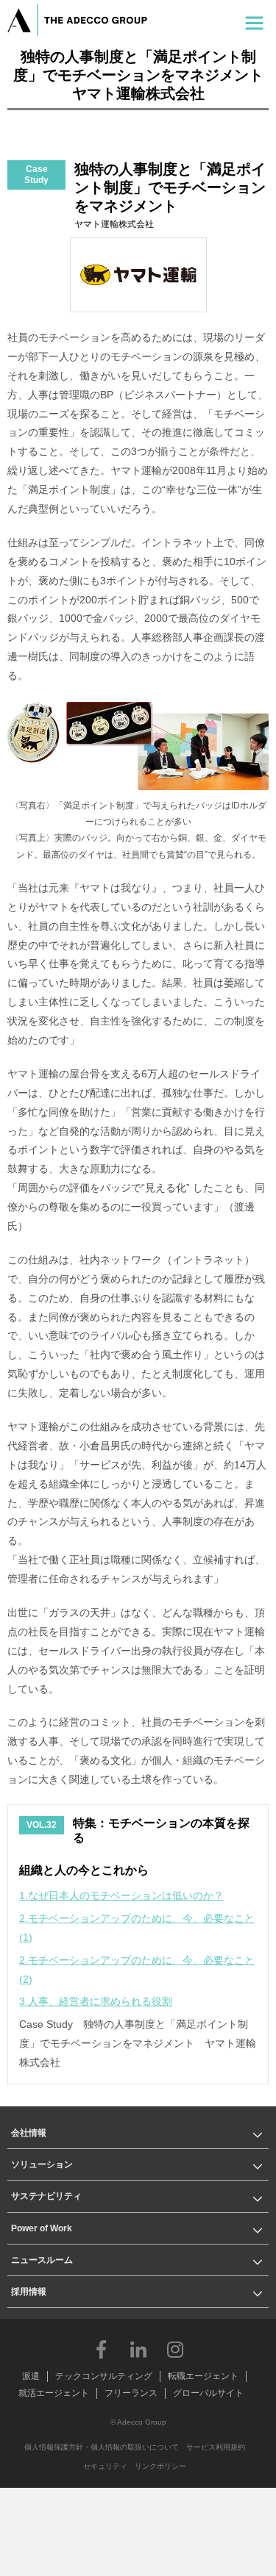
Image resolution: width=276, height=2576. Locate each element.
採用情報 (29, 2292)
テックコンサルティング (104, 2376)
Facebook (102, 2349)
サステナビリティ (46, 2196)
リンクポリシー (160, 2466)
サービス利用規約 (216, 2447)
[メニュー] (254, 20)
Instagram (175, 2349)
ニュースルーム (42, 2260)
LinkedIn (138, 2349)
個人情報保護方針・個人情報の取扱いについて (102, 2447)
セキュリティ (105, 2466)
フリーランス (131, 2393)
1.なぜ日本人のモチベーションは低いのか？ (121, 1895)
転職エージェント (203, 2376)
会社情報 (29, 2133)
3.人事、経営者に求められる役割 (96, 2001)
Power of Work (42, 2228)
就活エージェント (54, 2393)
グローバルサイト (208, 2393)
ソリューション (42, 2164)
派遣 (31, 2376)
